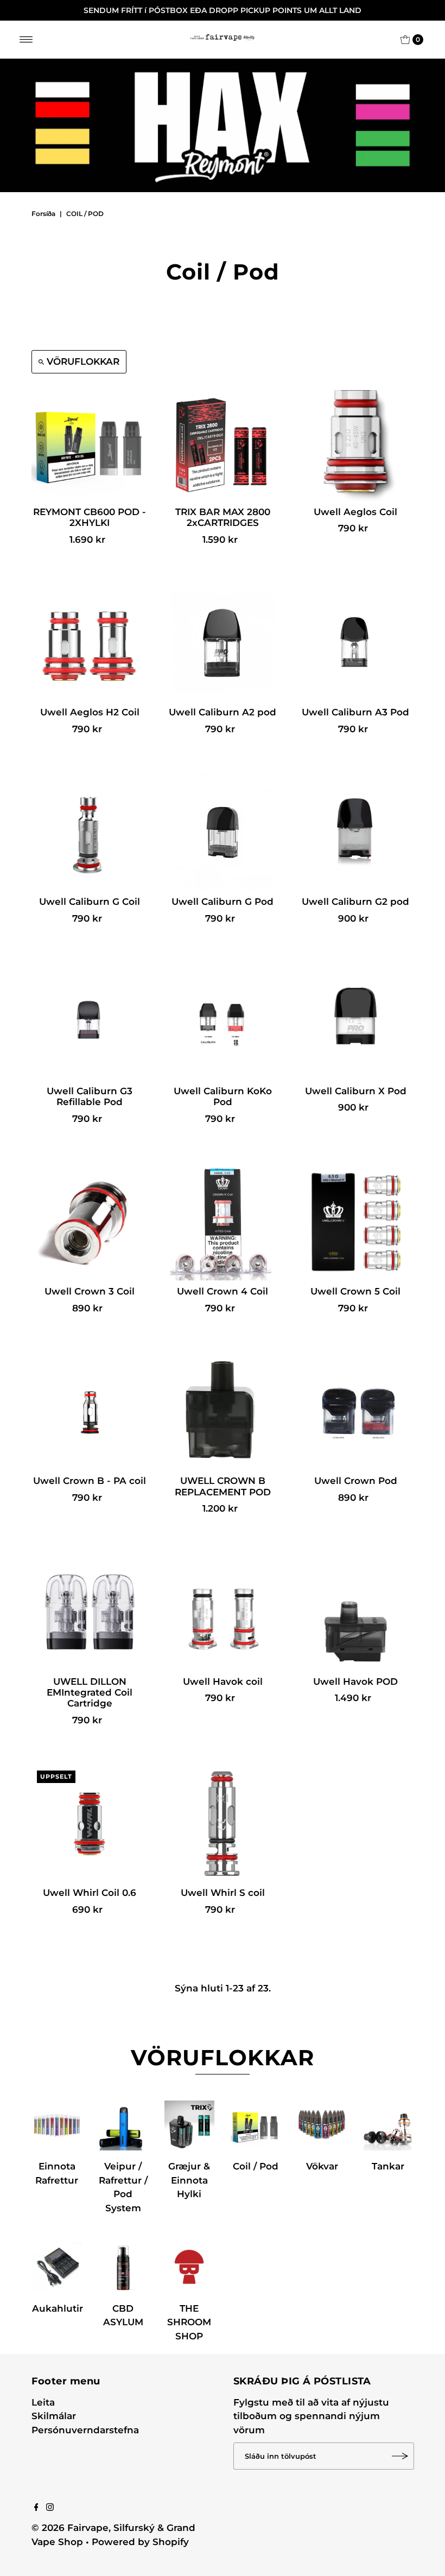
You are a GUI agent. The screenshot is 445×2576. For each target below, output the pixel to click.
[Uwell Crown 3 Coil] (90, 1222)
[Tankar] (388, 2125)
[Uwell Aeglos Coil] (356, 443)
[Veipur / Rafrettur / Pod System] (123, 2125)
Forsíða (43, 214)
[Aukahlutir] (57, 2267)
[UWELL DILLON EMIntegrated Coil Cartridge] (90, 1612)
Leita (43, 2402)
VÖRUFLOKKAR (83, 361)
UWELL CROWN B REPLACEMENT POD (223, 1486)
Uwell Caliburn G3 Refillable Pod (90, 1096)
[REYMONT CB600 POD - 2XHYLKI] (90, 443)
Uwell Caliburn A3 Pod (355, 712)
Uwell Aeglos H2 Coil (90, 712)
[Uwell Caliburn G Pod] (223, 832)
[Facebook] (36, 2508)
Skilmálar (54, 2416)
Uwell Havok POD (355, 1682)
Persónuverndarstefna (85, 2430)
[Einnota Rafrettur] (57, 2125)
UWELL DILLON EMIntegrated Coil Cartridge (90, 1693)
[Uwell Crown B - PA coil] (90, 1411)
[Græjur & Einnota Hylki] (189, 2125)
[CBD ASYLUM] (123, 2267)
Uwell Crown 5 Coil (355, 1291)
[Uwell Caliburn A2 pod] (223, 643)
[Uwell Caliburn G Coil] (90, 832)
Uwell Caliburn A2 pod (223, 712)
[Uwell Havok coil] (223, 1612)
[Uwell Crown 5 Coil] (356, 1222)
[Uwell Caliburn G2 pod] (356, 832)
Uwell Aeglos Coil (355, 512)
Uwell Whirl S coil (223, 1893)
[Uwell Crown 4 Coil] (223, 1222)
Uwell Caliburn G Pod (223, 902)
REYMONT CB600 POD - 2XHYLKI (90, 517)
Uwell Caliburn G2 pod (355, 902)
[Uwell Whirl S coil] (223, 1823)
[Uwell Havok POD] (356, 1612)
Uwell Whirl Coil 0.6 (90, 1893)
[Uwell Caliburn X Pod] (356, 1022)
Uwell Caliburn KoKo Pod (223, 1096)
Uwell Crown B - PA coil (90, 1481)
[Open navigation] (26, 40)
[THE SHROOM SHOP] (189, 2267)
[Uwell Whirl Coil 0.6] (90, 1823)
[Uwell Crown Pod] (356, 1411)
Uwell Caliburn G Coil (90, 902)
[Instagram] (50, 2508)
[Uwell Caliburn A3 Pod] (356, 643)
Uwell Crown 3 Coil (90, 1291)
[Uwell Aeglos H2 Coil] (90, 643)
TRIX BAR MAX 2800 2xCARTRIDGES (223, 517)
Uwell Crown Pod (356, 1481)
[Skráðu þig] (400, 2456)
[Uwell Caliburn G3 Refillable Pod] (90, 1022)
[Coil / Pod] (256, 2125)
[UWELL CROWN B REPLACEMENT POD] (223, 1411)
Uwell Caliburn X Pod (356, 1091)
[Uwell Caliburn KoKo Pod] (223, 1022)
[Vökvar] (322, 2125)
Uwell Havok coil (223, 1682)
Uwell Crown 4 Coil (223, 1291)
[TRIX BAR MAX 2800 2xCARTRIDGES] (223, 443)
